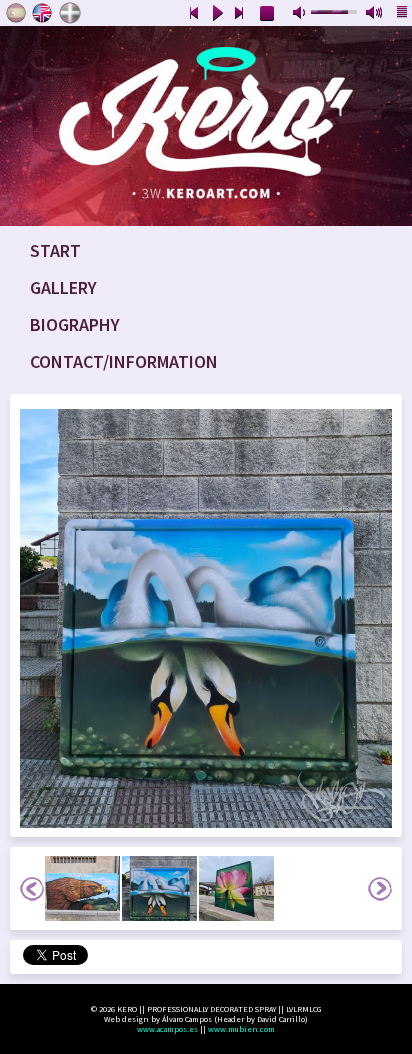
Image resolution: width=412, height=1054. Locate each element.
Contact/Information (124, 361)
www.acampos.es (167, 1029)
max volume (375, 14)
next (240, 14)
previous (194, 14)
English (43, 13)
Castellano (16, 13)
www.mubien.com (241, 1029)
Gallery (63, 287)
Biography (75, 324)
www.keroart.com (206, 126)
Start (55, 250)
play (217, 14)
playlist (403, 14)
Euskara (70, 13)
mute (301, 14)
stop (268, 14)
